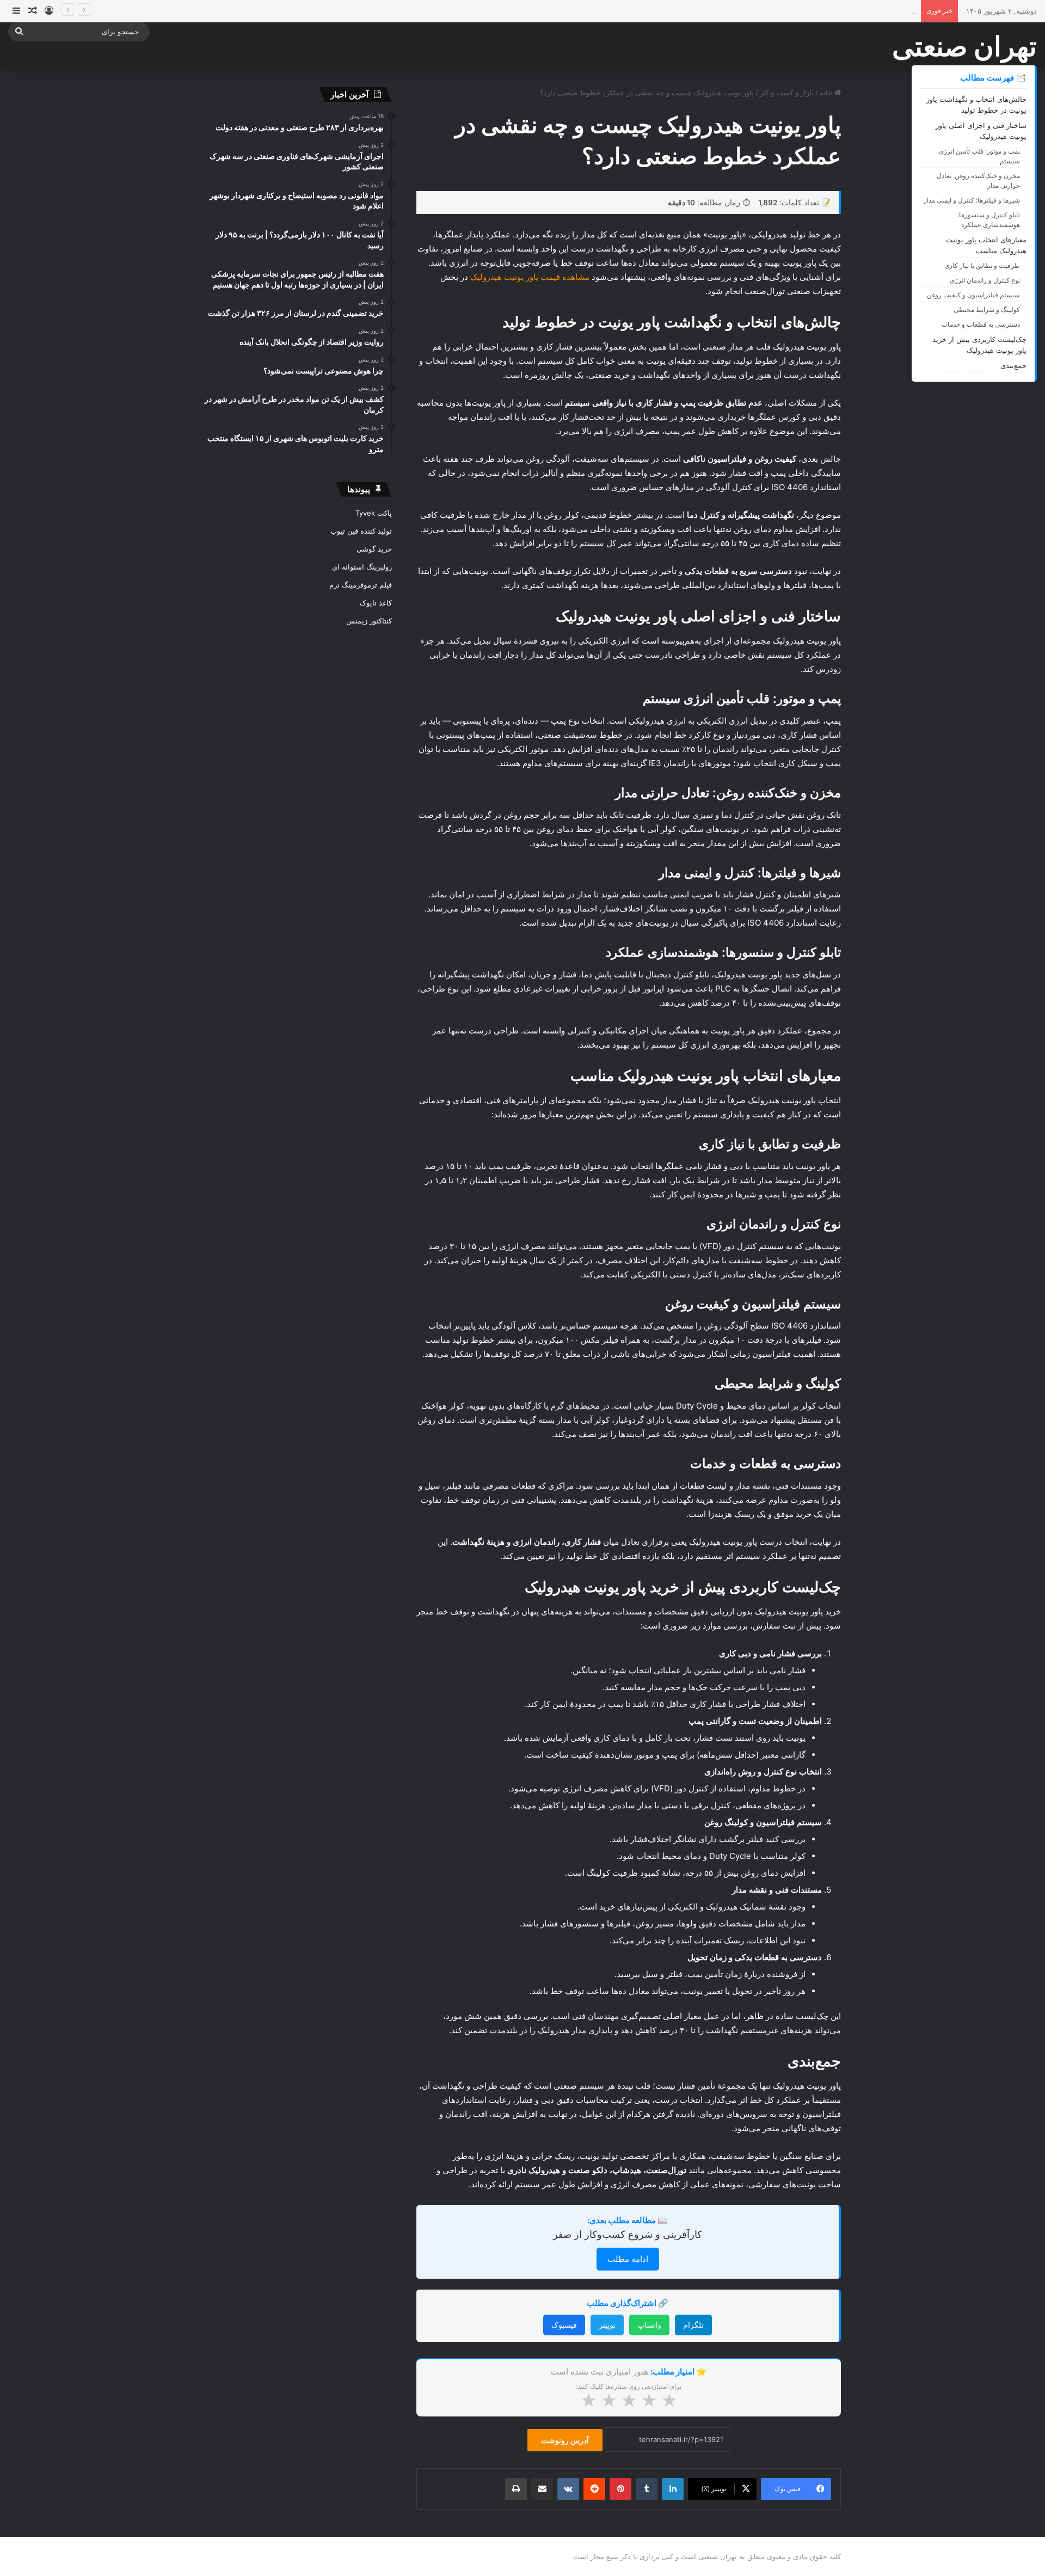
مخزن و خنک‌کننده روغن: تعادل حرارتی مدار (978, 180)
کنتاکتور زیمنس (369, 621)
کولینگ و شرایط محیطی (987, 310)
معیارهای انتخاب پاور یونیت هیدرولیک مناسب (986, 245)
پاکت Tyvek (374, 513)
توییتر (607, 2325)
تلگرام (693, 2325)
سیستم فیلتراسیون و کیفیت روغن (973, 295)
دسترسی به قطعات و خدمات (981, 324)
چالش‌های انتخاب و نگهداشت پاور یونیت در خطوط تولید (976, 105)
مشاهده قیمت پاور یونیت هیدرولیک (530, 277)
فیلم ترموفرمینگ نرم (361, 585)
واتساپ (649, 2325)
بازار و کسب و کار (787, 93)
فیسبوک (564, 2325)
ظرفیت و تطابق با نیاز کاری (982, 265)
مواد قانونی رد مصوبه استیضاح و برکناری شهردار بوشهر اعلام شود (815, 11)
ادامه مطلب (628, 2259)
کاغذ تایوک (376, 603)
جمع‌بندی (1013, 365)
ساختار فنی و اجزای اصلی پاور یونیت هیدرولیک (981, 131)
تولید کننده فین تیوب (361, 531)
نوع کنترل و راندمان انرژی (985, 280)
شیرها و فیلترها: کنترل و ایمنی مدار (972, 200)
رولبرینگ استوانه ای (362, 567)
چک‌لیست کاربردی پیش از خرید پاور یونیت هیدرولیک (979, 345)
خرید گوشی (374, 549)
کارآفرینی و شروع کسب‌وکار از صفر (628, 2234)
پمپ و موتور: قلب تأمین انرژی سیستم (979, 156)
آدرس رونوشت (565, 2440)
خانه (827, 93)
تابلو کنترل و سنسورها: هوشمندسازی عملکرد (989, 220)
